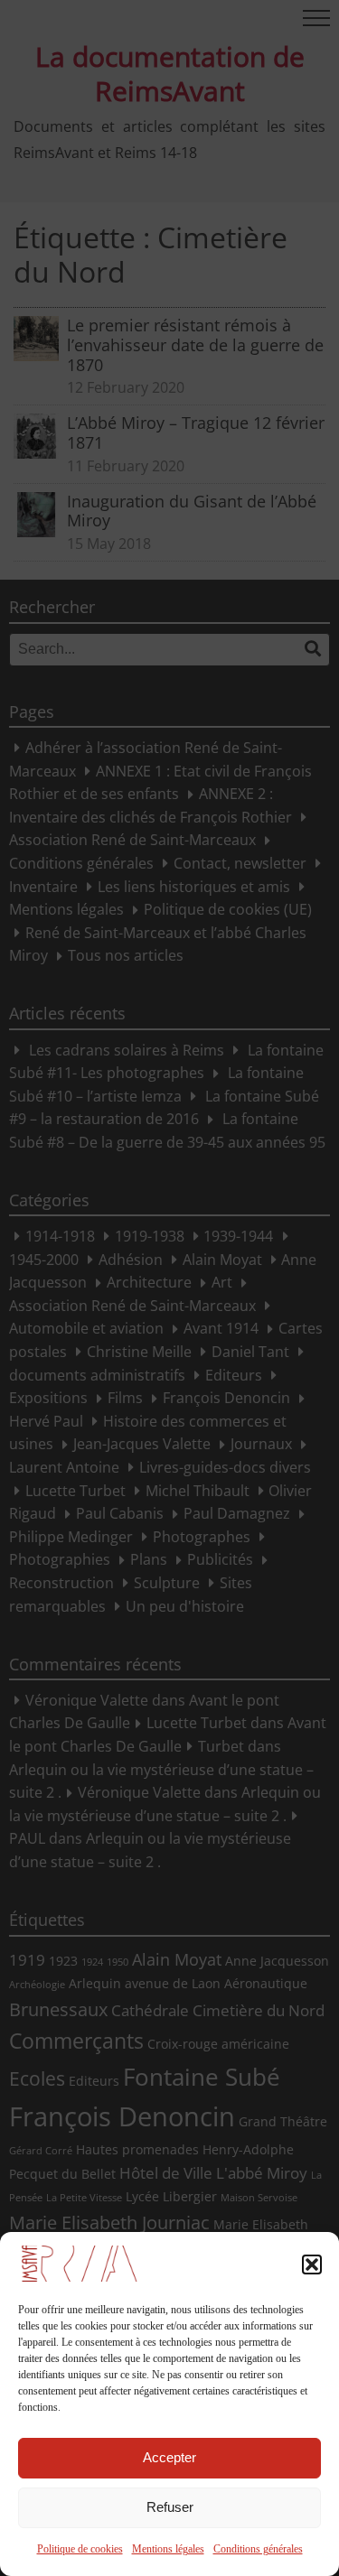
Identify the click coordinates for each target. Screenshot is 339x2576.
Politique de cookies (80, 2549)
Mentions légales (168, 2549)
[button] (312, 2264)
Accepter (169, 2457)
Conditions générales (258, 2549)
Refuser (170, 2507)
